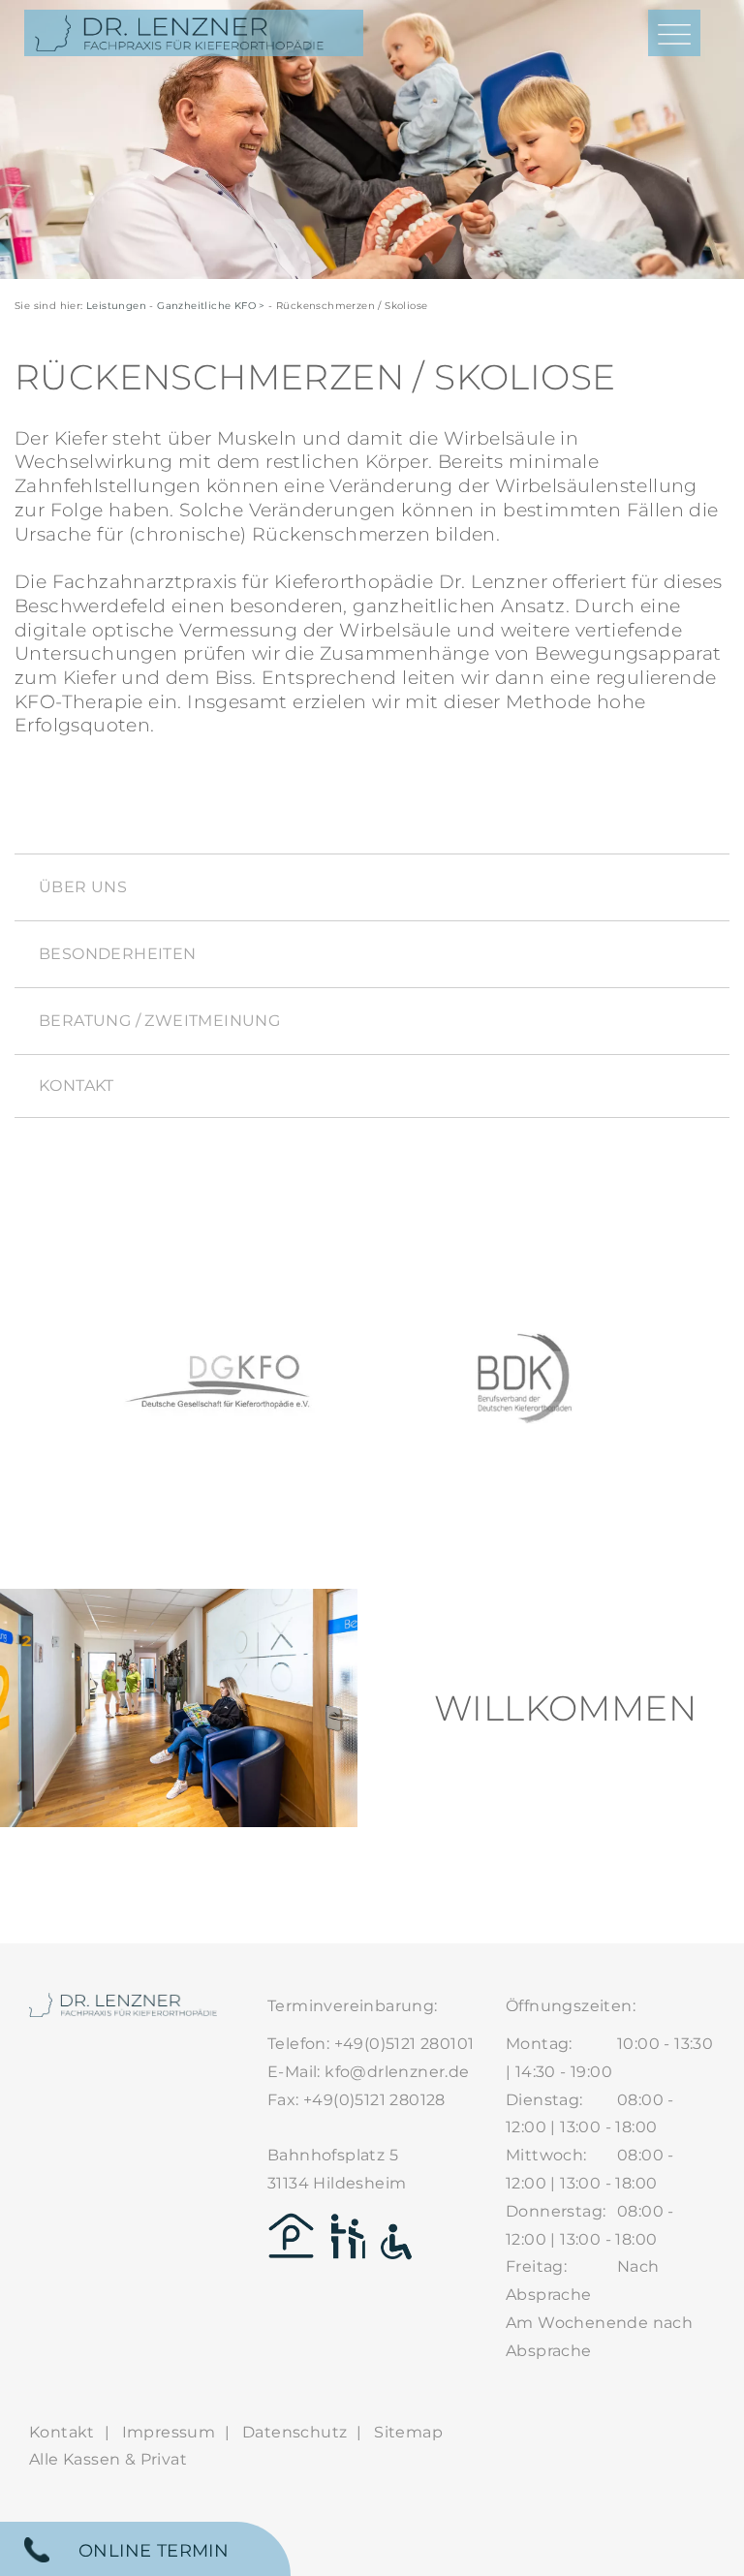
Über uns (83, 887)
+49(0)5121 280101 (404, 2044)
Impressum (169, 2432)
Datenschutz (294, 2432)
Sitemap (408, 2432)
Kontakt (77, 1086)
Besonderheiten (118, 954)
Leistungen (116, 306)
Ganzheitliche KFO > (211, 306)
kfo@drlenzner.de (397, 2072)
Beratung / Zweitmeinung (159, 1021)
